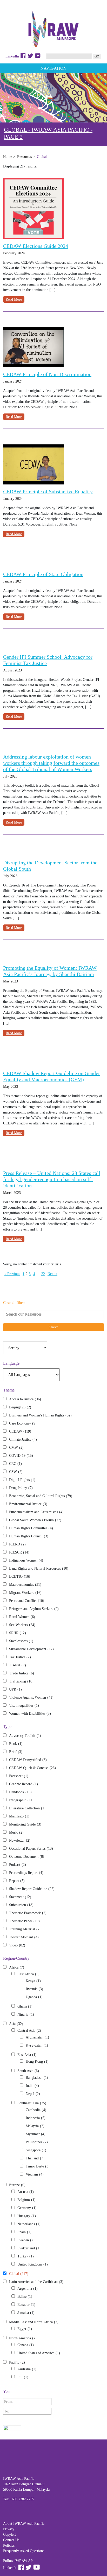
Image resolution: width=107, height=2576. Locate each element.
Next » (52, 1274)
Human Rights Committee (31, 1528)
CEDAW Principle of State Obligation (43, 574)
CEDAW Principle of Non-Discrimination (47, 374)
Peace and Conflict (27, 1601)
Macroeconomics (25, 1585)
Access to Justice (25, 1399)
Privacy (9, 2529)
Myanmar (36, 2134)
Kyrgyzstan (37, 2045)
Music (16, 1832)
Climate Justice (23, 1439)
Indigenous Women (26, 1560)
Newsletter (20, 1840)
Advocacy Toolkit (25, 1736)
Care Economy (23, 1423)
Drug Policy (21, 1488)
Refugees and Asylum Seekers (34, 1609)
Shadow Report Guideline (32, 1889)
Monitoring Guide (25, 1824)
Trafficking (21, 1681)
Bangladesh (37, 2078)
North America (23, 2338)
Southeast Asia (32, 2103)
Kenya (33, 1981)
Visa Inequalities (24, 1706)
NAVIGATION (53, 68)
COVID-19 (21, 1456)
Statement (20, 1897)
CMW (16, 1448)
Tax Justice (20, 1657)
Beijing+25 (20, 1407)
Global (19, 2274)
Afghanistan (37, 2037)
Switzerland (29, 2248)
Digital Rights (22, 1480)
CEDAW (20, 1431)
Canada (26, 2345)
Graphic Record (24, 1784)
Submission (21, 1905)
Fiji (23, 2377)
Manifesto (19, 1816)
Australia (27, 2369)
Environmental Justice (28, 1504)
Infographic (21, 1800)
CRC (15, 1464)
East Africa (28, 1974)
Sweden (26, 2240)
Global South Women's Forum (35, 1520)
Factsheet (19, 1776)
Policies (9, 2545)
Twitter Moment (24, 1937)
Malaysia (35, 2126)
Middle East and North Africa (34, 2322)
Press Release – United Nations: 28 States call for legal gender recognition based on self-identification (52, 1179)
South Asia (28, 2071)
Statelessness (21, 1641)
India (32, 2086)
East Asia (27, 2055)
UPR (15, 1689)
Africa (17, 1967)
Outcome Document (27, 1857)
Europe (17, 2185)
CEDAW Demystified (28, 1760)
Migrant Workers (25, 1593)
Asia (16, 2024)
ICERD (17, 1544)
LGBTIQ (20, 1577)
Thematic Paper (24, 1921)
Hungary (27, 2216)
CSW (16, 1472)
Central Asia (29, 2031)
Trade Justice (22, 1673)
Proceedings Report (26, 1873)
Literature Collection (27, 1808)
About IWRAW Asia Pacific (24, 2524)
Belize (25, 2297)
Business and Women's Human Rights (40, 1415)
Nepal (33, 2094)
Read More (14, 299)
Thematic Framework (28, 1913)
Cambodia (36, 2110)
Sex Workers (22, 1625)
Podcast (18, 1865)
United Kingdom (33, 2264)
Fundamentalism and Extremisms (36, 1512)
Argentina (28, 2289)
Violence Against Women (31, 1697)
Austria (26, 2192)
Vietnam (35, 2174)
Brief (16, 1752)
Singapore (36, 2150)
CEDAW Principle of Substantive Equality (48, 491)
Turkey (26, 2256)
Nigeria (26, 2014)
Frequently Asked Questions (24, 2551)
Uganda (34, 1997)
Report (17, 1881)
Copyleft (9, 2535)
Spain (24, 2232)
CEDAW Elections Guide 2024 (36, 246)
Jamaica (26, 2313)
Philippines (37, 2142)
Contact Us (11, 2540)
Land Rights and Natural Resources (39, 1568)
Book (16, 1744)
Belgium (26, 2200)
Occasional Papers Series (31, 1849)
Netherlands (29, 2224)
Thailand (35, 2158)
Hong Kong (37, 2062)
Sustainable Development (31, 1649)
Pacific (17, 2362)
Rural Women (22, 1617)
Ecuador (26, 2305)
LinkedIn (12, 56)
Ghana (25, 2006)
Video (17, 1945)
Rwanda (34, 1989)
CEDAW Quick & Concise (32, 1768)
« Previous (12, 1274)
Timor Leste (38, 2166)
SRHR (18, 1633)
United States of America (39, 2353)
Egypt (25, 2329)
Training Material (26, 1929)
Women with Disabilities (30, 1714)
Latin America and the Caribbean (36, 2282)
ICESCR (19, 1552)
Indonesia (36, 2118)
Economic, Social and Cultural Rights (41, 1496)
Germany (27, 2208)
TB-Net (18, 1665)
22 (43, 1274)
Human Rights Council (29, 1536)
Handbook (20, 1792)
